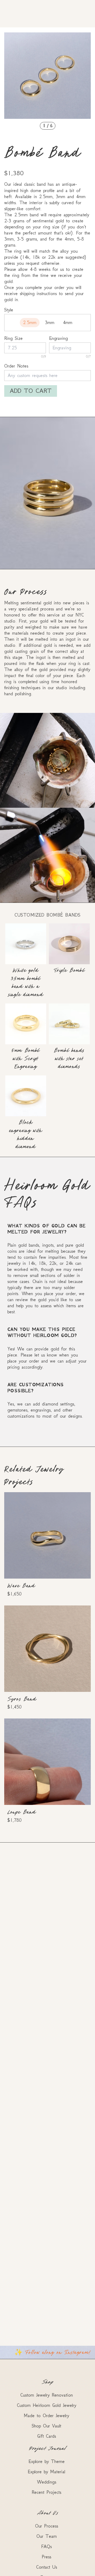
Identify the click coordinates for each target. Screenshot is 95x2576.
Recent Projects (46, 2492)
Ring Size (13, 338)
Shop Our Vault (46, 2426)
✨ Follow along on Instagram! (53, 2352)
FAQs (46, 2546)
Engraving (58, 338)
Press (46, 2557)
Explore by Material (46, 2472)
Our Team (47, 2536)
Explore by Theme (47, 2461)
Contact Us (47, 2567)
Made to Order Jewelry (46, 2416)
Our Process (47, 2526)
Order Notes (16, 366)
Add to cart (31, 391)
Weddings (47, 2482)
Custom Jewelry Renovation (47, 2395)
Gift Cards (47, 2436)
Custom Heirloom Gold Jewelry (47, 2405)
